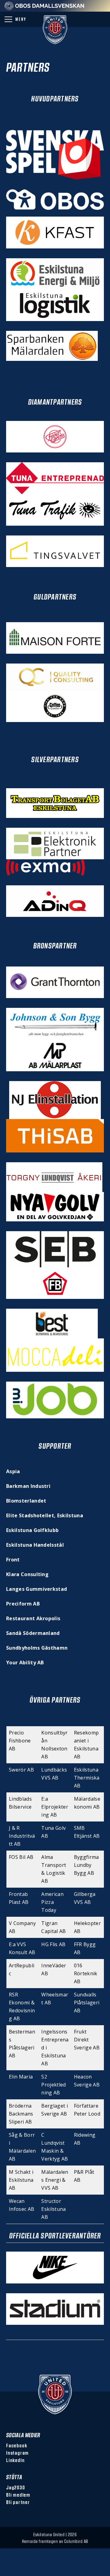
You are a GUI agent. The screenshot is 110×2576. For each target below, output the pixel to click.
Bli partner (18, 2502)
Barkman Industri (28, 1486)
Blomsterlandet (26, 1501)
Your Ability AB (25, 1662)
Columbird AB (76, 2541)
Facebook (16, 2445)
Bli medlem (18, 2495)
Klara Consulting (27, 1574)
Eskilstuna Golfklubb (32, 1530)
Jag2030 (16, 2487)
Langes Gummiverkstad (37, 1589)
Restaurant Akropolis (33, 1618)
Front (13, 1560)
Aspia (13, 1471)
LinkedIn (15, 2460)
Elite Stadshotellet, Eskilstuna (45, 1515)
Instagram (17, 2453)
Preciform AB (23, 1604)
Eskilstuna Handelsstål (35, 1545)
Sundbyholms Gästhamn (37, 1648)
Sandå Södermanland (33, 1633)
